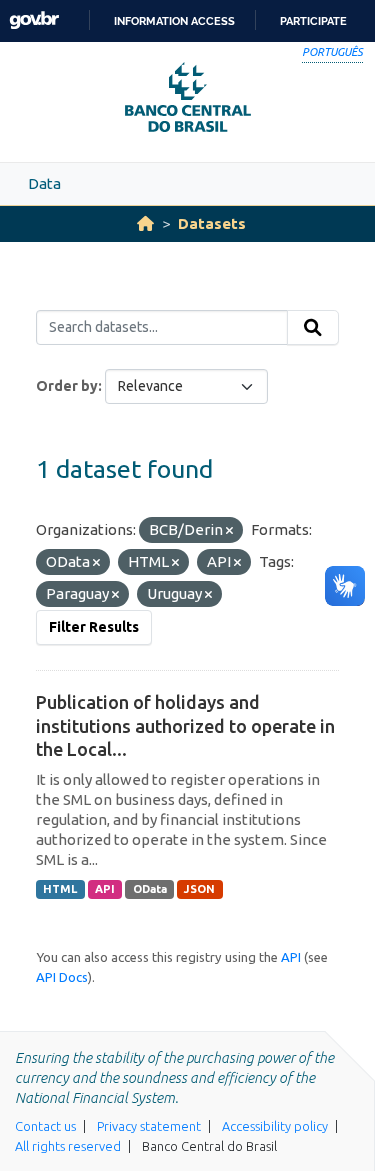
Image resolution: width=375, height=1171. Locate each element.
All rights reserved (68, 1146)
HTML (60, 889)
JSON (199, 889)
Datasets (212, 223)
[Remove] (229, 531)
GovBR (34, 20)
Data (44, 183)
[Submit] (313, 328)
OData (150, 889)
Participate (313, 21)
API (105, 889)
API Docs (62, 977)
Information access (174, 21)
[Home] (145, 223)
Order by (67, 386)
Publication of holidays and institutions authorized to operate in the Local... (185, 725)
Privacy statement (149, 1126)
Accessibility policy (275, 1126)
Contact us (45, 1126)
